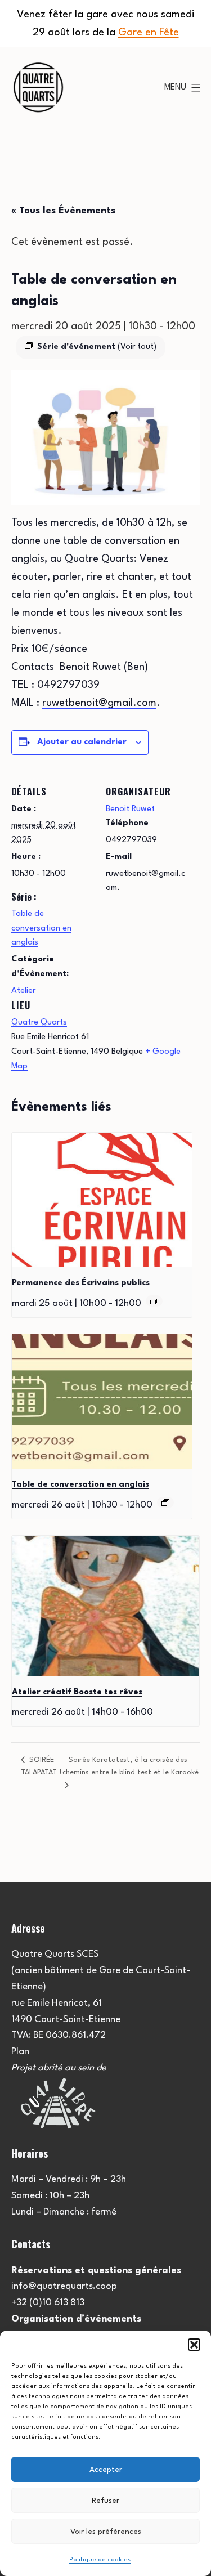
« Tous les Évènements (63, 211)
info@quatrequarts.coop (64, 2286)
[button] (194, 2345)
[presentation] (102, 1200)
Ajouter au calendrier (82, 742)
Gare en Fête (149, 33)
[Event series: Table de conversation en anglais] (165, 1502)
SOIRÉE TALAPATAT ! (41, 1766)
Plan (20, 2052)
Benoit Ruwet (130, 809)
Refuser (105, 2501)
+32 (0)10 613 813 (48, 2303)
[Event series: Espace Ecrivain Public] (154, 1301)
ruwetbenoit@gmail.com (99, 703)
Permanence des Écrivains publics (81, 1283)
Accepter (106, 2470)
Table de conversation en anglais (41, 928)
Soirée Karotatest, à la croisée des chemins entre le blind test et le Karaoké (131, 1766)
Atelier (23, 991)
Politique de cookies (100, 2560)
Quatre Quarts (39, 1023)
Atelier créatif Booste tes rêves (77, 1692)
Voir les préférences (106, 2532)
